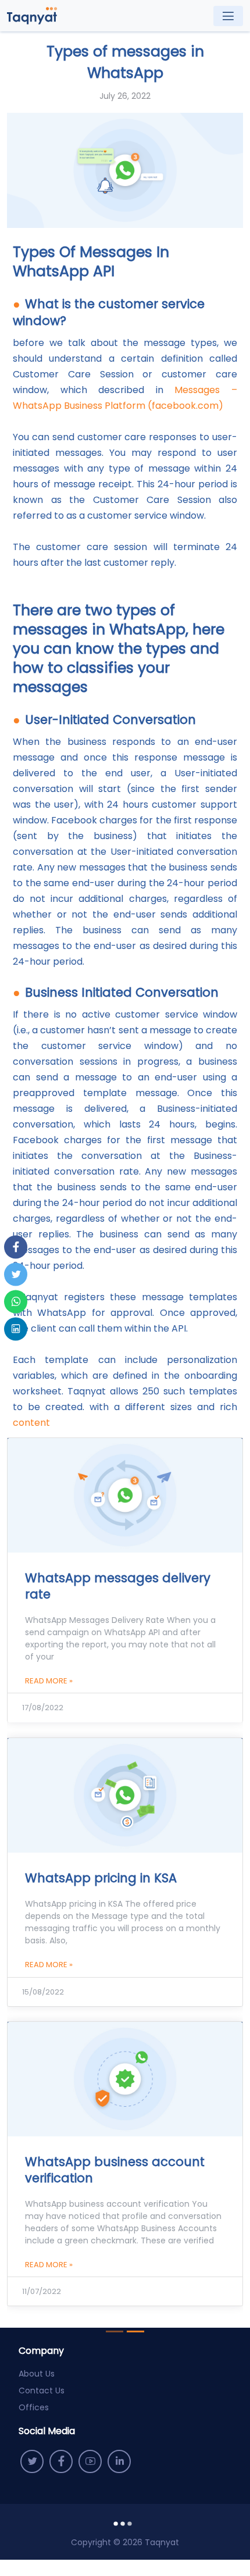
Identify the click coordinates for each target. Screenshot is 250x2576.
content (31, 1423)
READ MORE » (49, 1681)
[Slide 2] (135, 2331)
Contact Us (42, 2391)
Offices (34, 2407)
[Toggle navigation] (228, 16)
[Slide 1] (115, 2331)
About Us (37, 2374)
